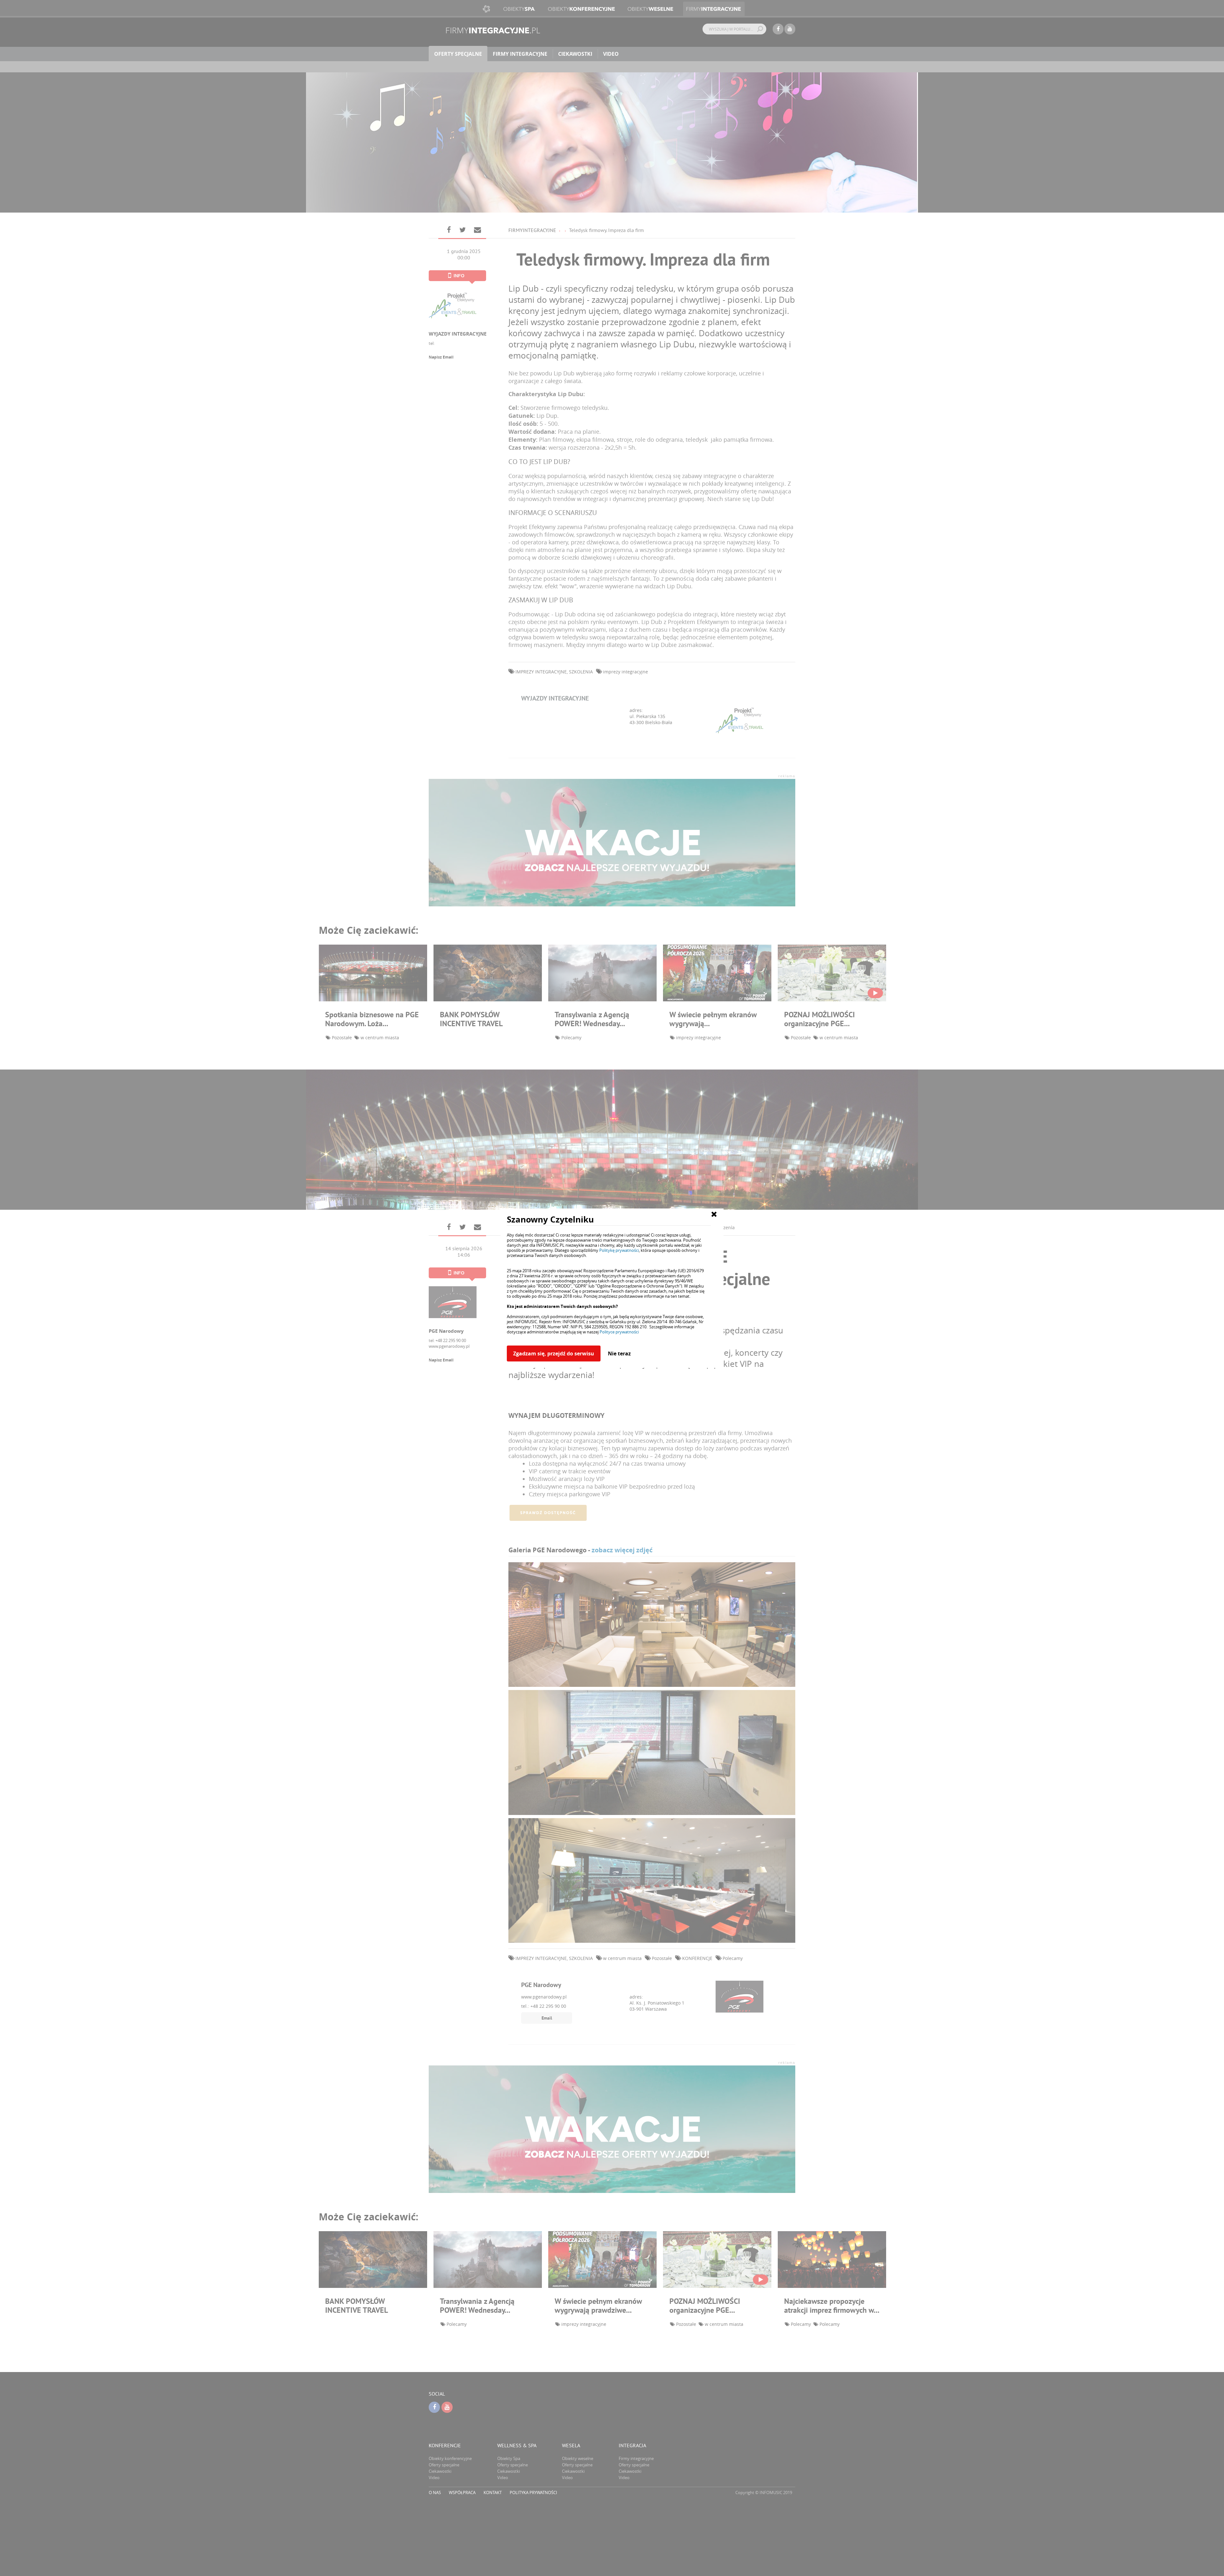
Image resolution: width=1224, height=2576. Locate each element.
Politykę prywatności (619, 1250)
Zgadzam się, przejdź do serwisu (554, 1353)
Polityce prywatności (619, 1332)
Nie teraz (619, 1353)
